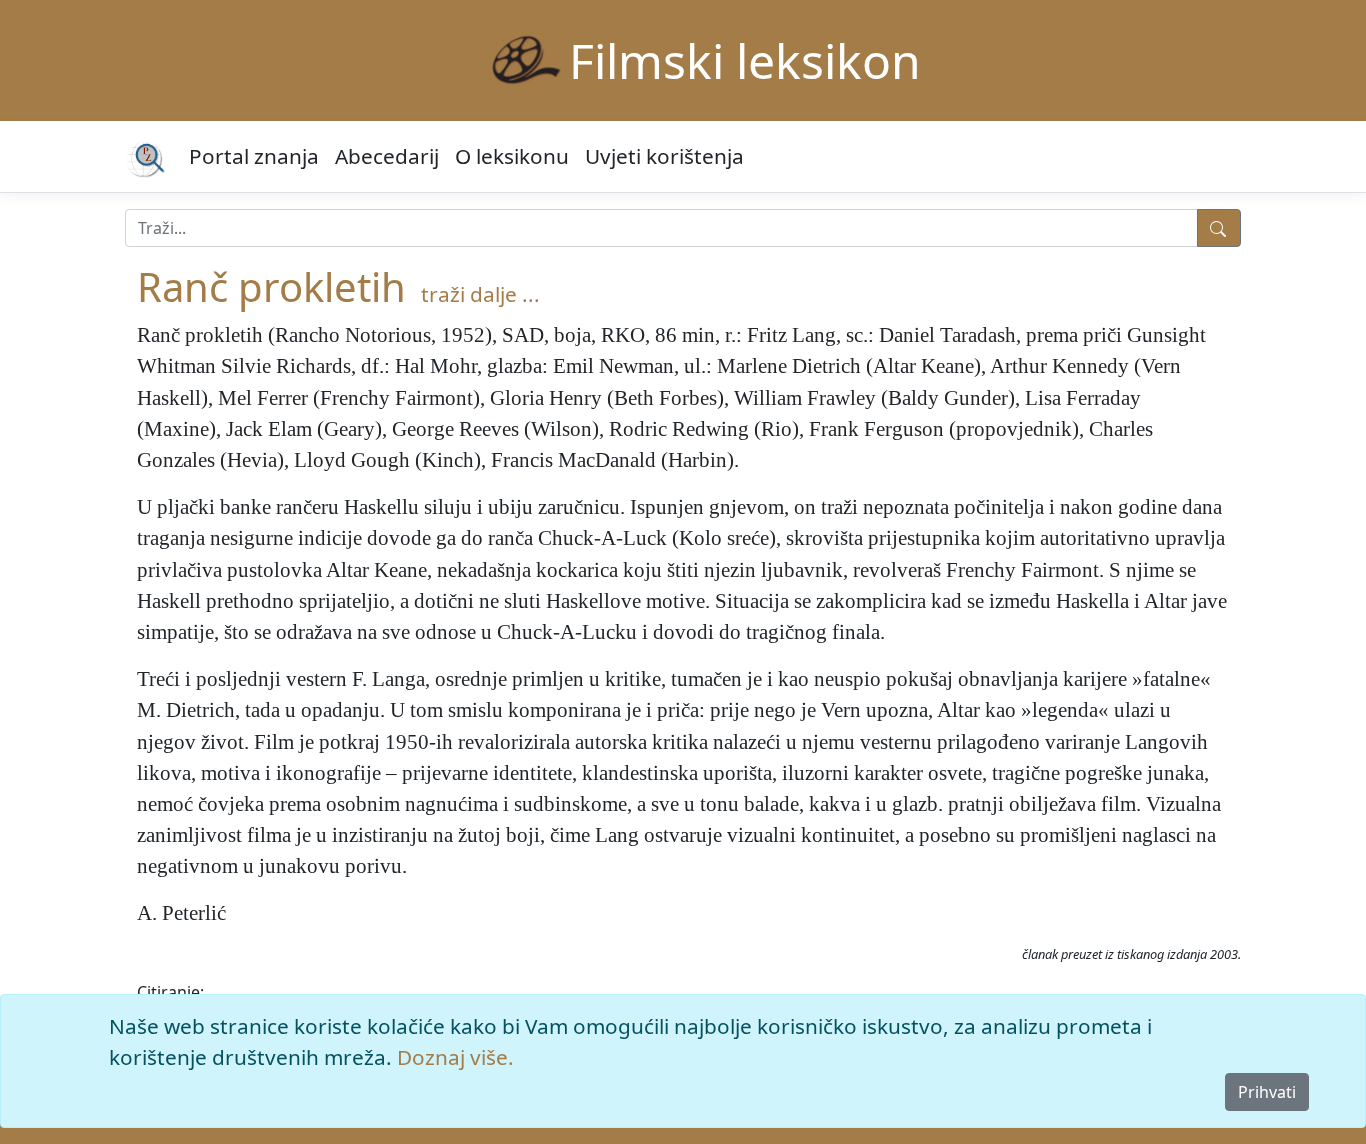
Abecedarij (387, 156)
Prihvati (1267, 1092)
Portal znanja (254, 156)
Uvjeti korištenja (664, 156)
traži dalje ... (480, 294)
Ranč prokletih (271, 286)
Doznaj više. (455, 1057)
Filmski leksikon (745, 60)
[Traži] (1219, 228)
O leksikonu (512, 156)
